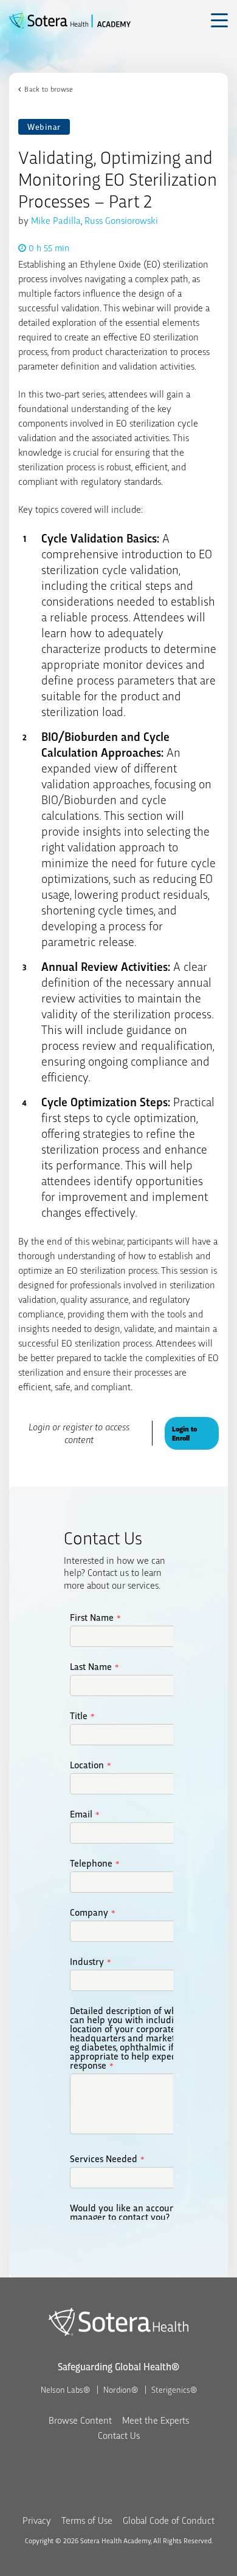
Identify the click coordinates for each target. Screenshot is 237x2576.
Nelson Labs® (65, 2389)
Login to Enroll (184, 1433)
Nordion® (121, 2389)
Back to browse (49, 89)
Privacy (37, 2520)
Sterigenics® (174, 2389)
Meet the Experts (156, 2420)
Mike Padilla (56, 220)
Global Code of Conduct (169, 2520)
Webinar (44, 127)
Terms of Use (87, 2520)
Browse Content (80, 2420)
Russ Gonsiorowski (121, 220)
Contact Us (119, 2435)
